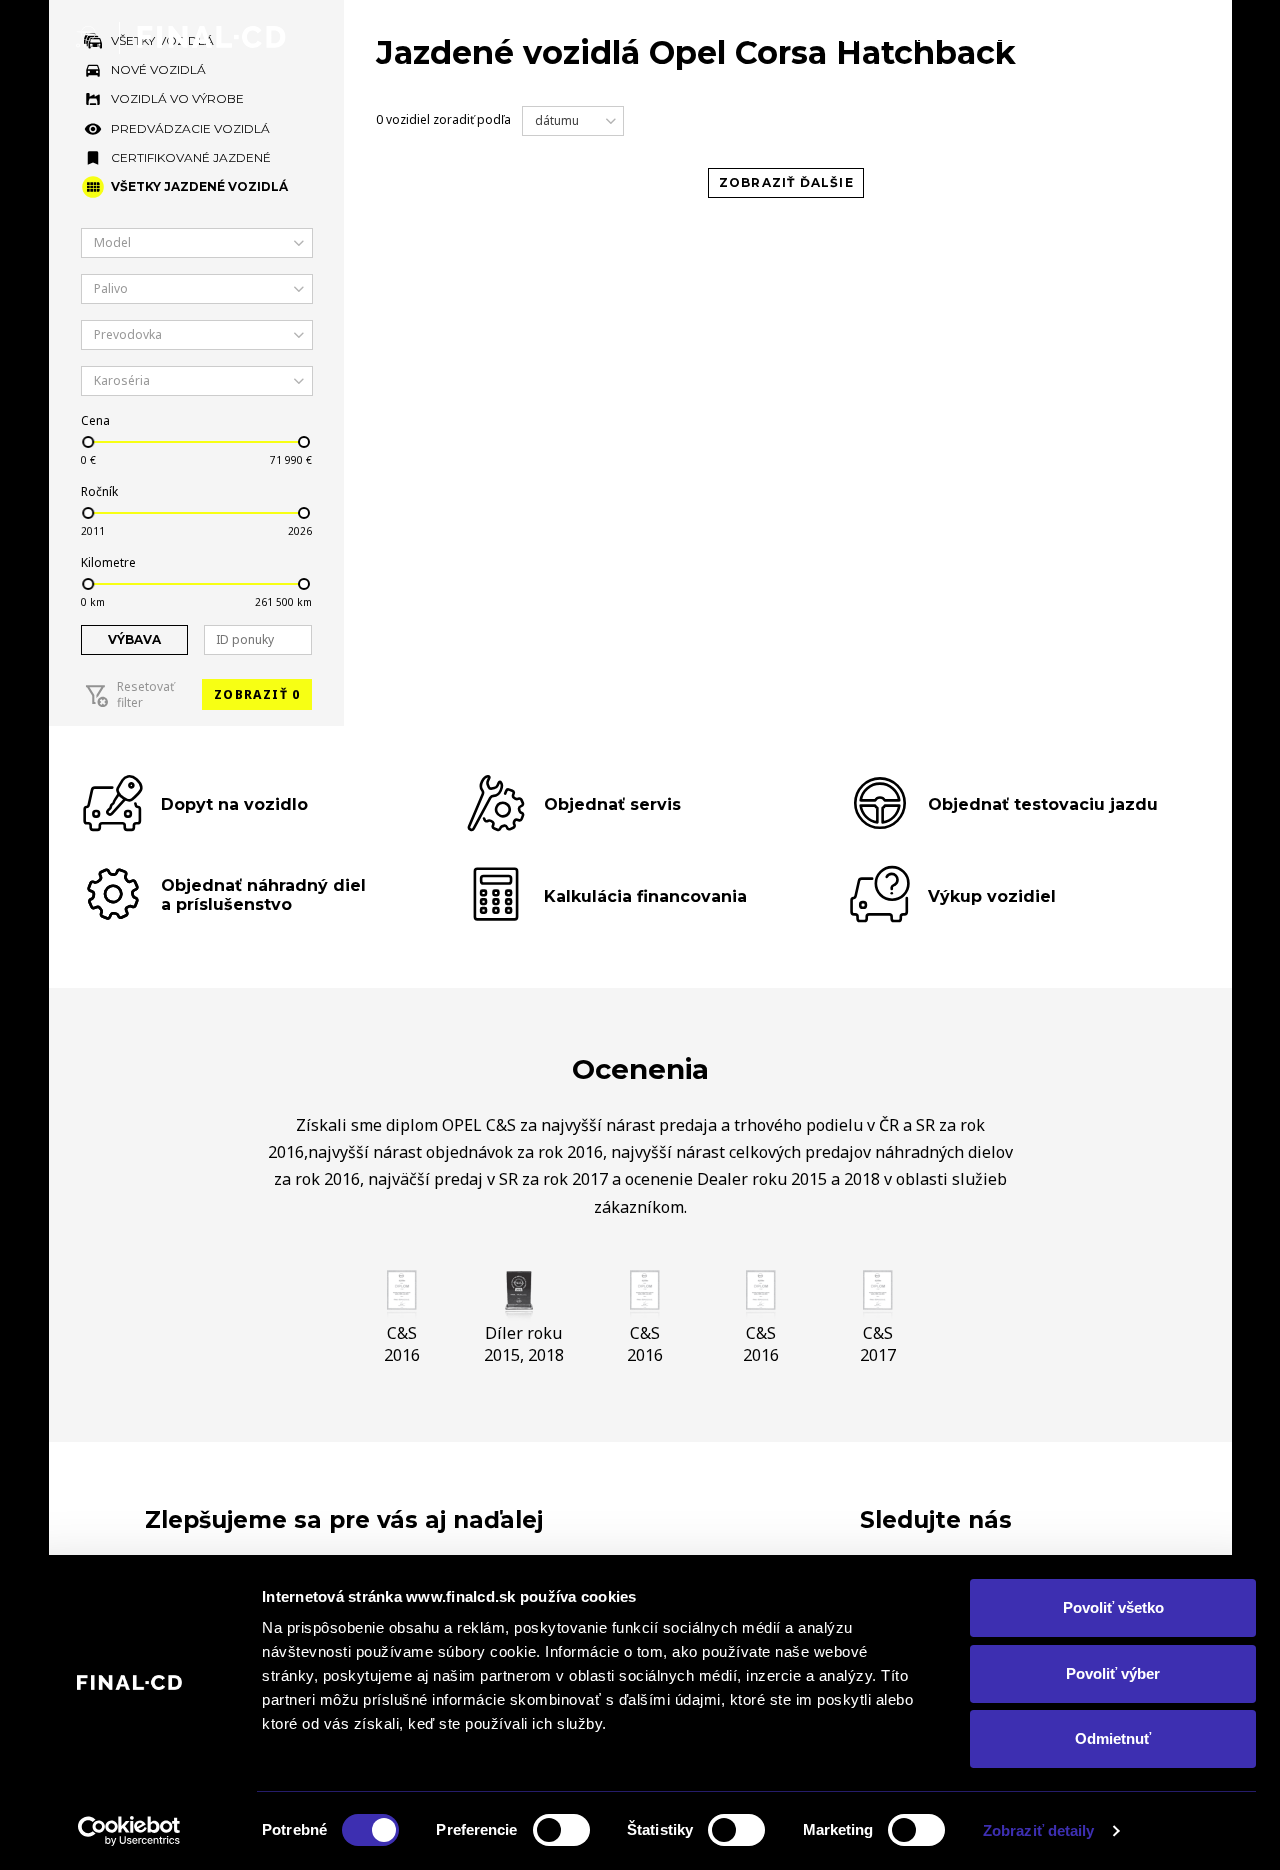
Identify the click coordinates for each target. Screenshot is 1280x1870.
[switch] (561, 1830)
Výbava (134, 639)
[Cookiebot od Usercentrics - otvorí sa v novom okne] (129, 1831)
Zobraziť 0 (257, 694)
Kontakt (1168, 36)
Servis (1067, 36)
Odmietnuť (1113, 1738)
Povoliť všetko (1113, 1607)
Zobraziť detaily (1039, 1830)
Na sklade (879, 36)
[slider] (87, 442)
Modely (765, 36)
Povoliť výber (1113, 1673)
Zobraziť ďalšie (786, 182)
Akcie (982, 36)
